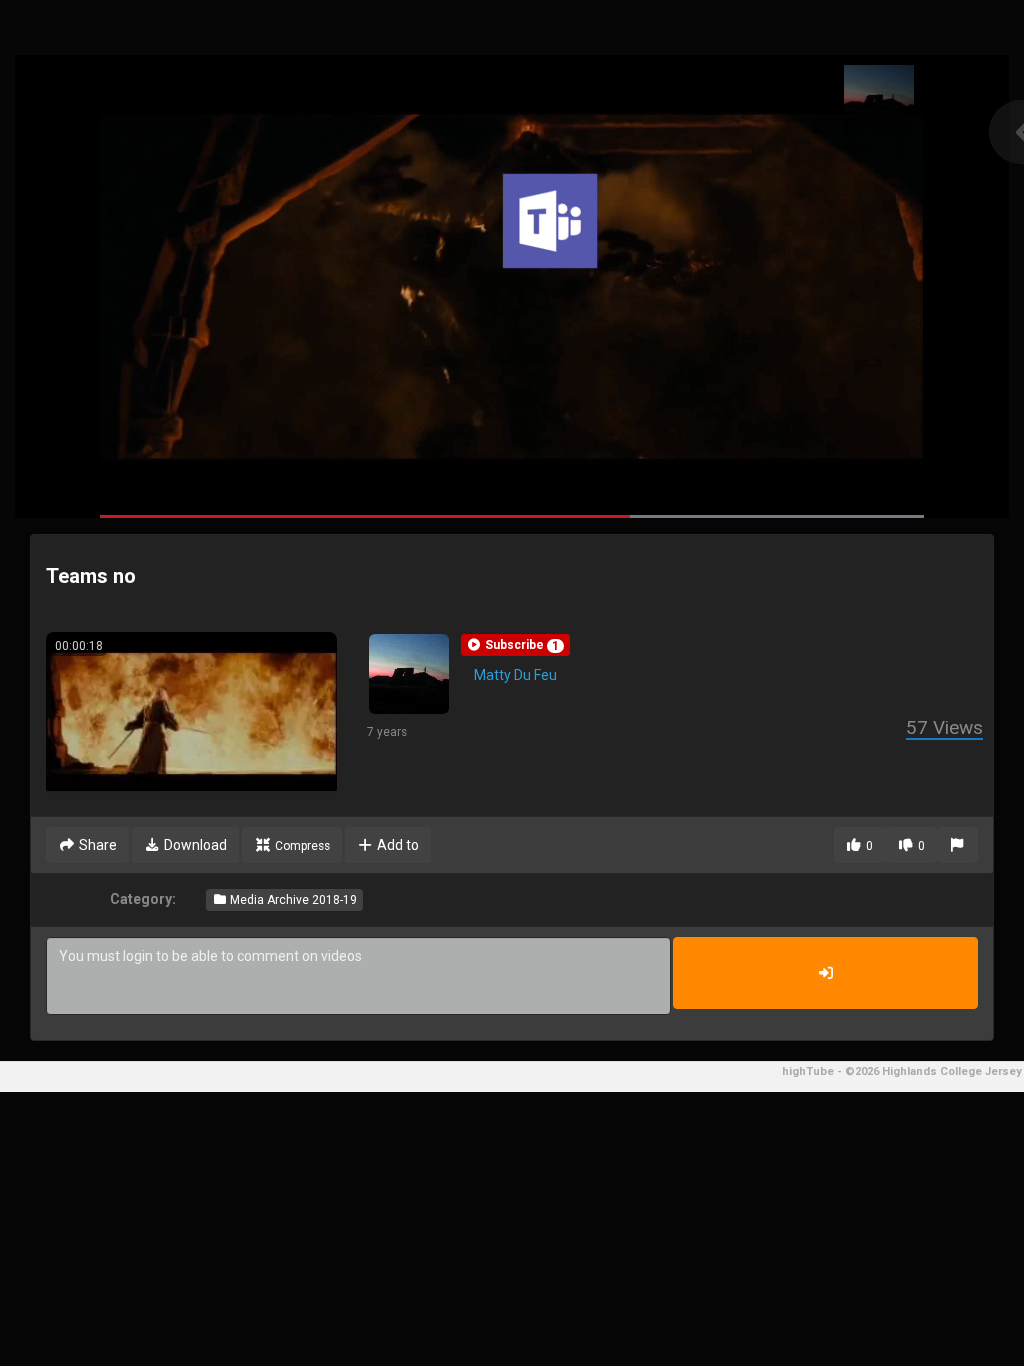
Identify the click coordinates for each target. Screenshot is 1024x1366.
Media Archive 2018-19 (292, 900)
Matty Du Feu (515, 675)
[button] (515, 645)
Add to (396, 845)
